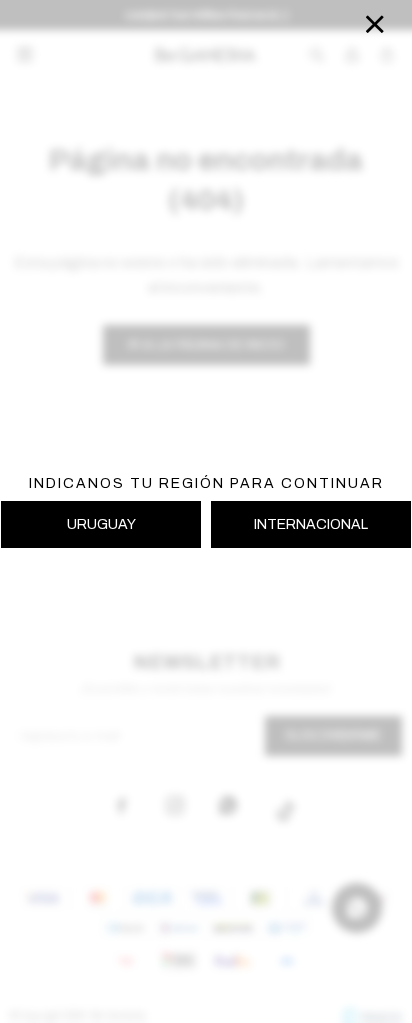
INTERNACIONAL (311, 524)
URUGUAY (101, 524)
